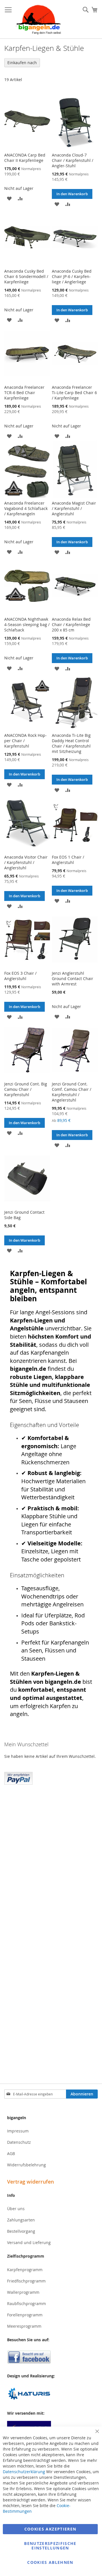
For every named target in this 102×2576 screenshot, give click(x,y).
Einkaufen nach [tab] (22, 63)
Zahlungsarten (21, 2220)
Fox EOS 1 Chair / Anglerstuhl (68, 860)
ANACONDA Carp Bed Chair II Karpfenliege (25, 158)
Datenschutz (19, 2142)
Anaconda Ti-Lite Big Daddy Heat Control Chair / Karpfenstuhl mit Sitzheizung (71, 743)
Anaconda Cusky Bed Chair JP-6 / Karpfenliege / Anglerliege (72, 276)
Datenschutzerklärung (24, 2472)
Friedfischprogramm (26, 2281)
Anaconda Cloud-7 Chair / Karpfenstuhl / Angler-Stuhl (73, 160)
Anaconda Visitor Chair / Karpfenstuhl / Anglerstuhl (26, 862)
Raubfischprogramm (26, 2304)
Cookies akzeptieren (50, 2529)
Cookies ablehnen (50, 2562)
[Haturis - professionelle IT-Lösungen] (51, 2394)
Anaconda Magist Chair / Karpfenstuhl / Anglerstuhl (74, 508)
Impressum (18, 2131)
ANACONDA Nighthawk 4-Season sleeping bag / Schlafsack (27, 625)
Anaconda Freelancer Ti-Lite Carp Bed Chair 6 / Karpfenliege (74, 393)
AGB (11, 2153)
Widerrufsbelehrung (26, 2165)
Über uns (16, 2209)
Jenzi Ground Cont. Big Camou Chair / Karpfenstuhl (26, 1089)
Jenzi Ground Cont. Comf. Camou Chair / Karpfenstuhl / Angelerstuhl (72, 1092)
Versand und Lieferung (29, 2242)
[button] (9, 198)
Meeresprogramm (24, 2326)
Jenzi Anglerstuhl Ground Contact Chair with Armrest (73, 979)
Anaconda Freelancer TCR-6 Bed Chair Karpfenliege (24, 393)
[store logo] (39, 19)
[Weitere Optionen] (18, 1778)
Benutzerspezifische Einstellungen (50, 2546)
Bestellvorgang (21, 2231)
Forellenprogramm (25, 2315)
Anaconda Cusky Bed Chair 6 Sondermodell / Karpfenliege (26, 276)
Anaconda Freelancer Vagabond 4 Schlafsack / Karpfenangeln (26, 508)
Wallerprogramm (23, 2292)
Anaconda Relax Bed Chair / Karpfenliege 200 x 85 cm (71, 625)
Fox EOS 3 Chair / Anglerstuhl (20, 976)
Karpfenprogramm (25, 2270)
